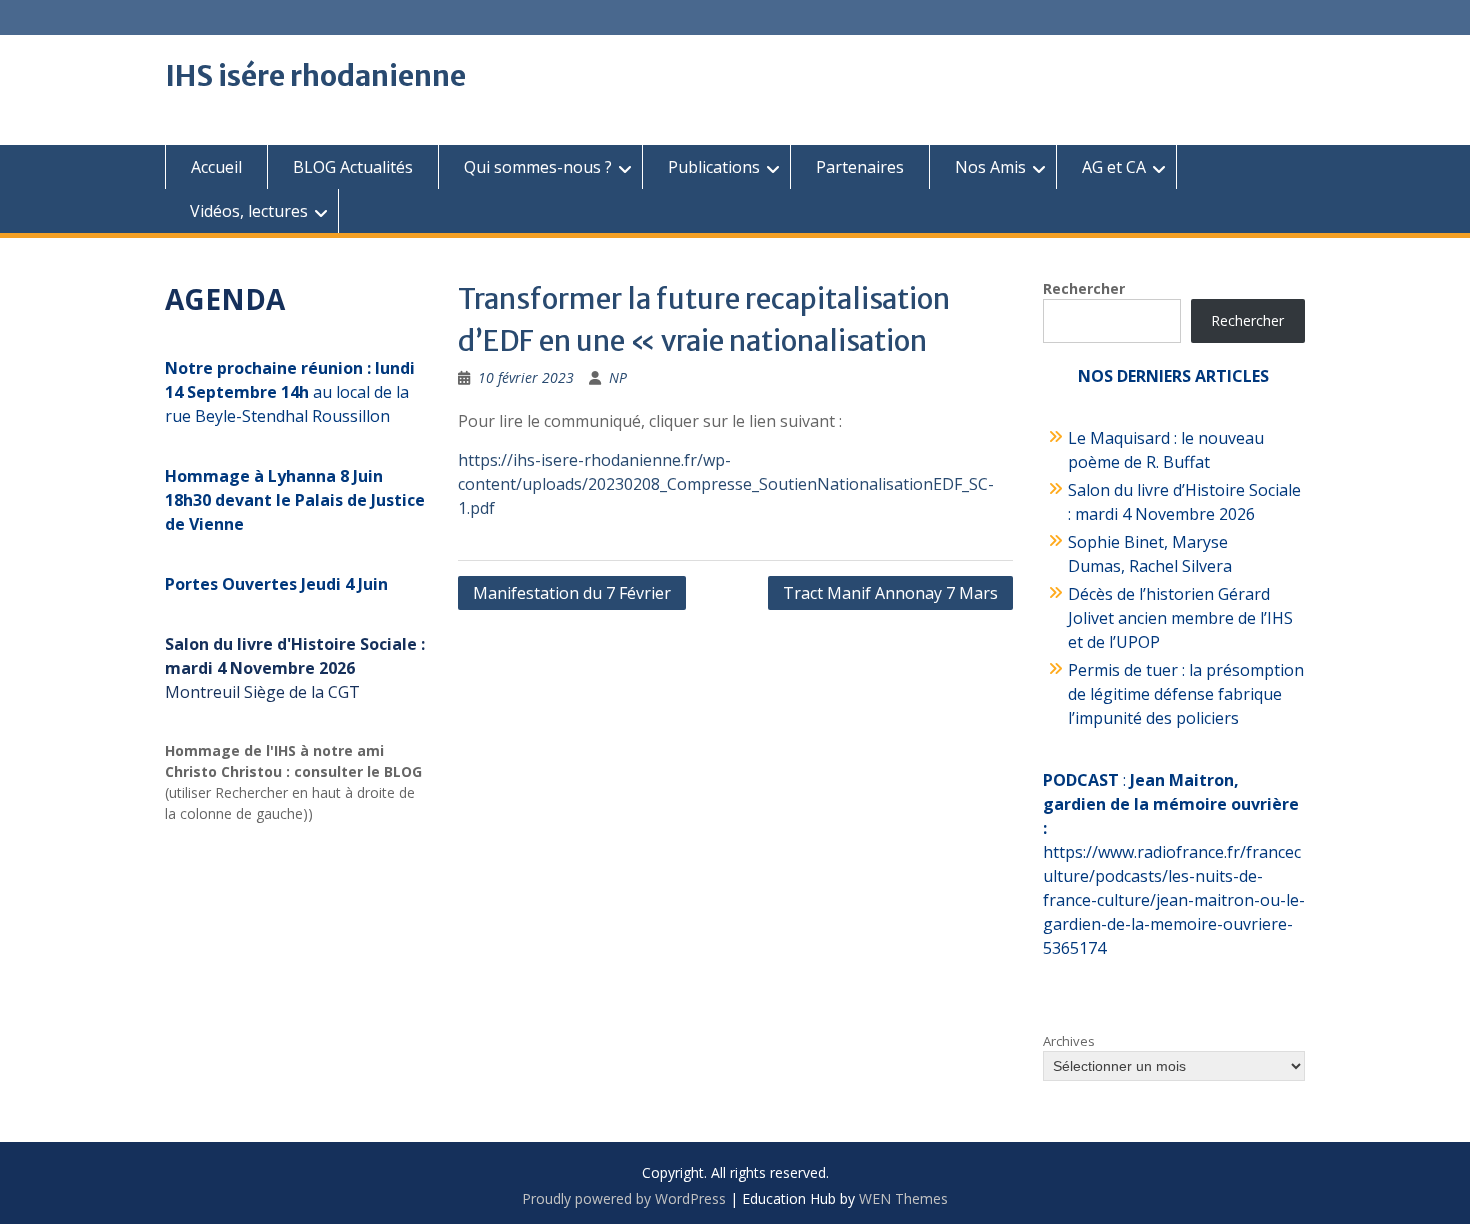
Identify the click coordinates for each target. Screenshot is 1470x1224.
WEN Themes (903, 1198)
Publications (714, 167)
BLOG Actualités (353, 167)
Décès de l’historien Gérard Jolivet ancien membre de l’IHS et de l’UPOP (1180, 618)
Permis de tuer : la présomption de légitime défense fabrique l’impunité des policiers (1186, 694)
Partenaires (860, 167)
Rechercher (1084, 288)
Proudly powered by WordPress (624, 1198)
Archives (1069, 1041)
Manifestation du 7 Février (572, 593)
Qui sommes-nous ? (538, 167)
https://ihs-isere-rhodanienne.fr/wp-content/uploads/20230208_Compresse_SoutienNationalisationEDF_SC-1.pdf (726, 484)
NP (618, 377)
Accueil (216, 167)
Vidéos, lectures (249, 211)
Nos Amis (990, 167)
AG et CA (1114, 167)
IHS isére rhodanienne (315, 76)
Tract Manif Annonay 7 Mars (890, 593)
